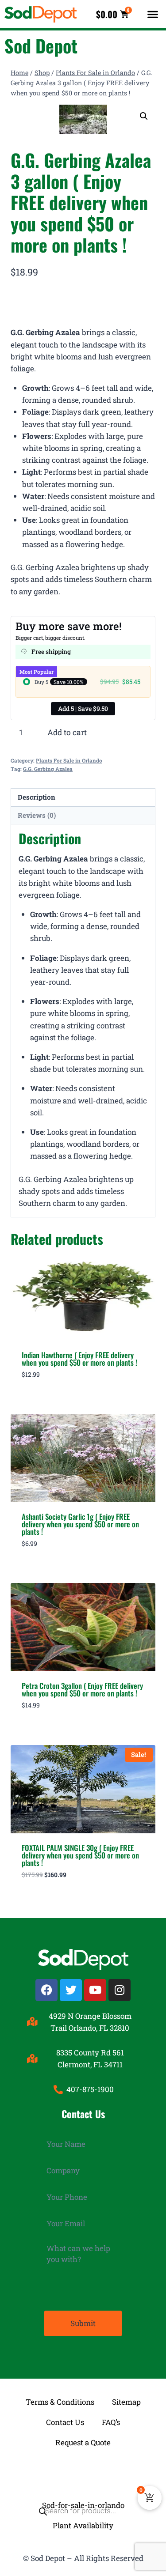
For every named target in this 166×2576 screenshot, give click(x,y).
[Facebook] (46, 1990)
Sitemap (126, 2402)
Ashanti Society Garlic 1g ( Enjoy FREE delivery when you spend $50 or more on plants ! (80, 1524)
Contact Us (65, 2422)
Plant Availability (83, 2525)
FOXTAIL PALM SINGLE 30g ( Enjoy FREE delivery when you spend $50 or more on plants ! (80, 1855)
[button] (152, 14)
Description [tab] (37, 797)
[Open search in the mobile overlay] (83, 2474)
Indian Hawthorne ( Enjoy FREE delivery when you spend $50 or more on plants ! (79, 1359)
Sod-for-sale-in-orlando (83, 2505)
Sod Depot (41, 45)
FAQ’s (111, 2422)
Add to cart (67, 732)
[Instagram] (120, 1990)
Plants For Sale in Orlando (69, 761)
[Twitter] (71, 1990)
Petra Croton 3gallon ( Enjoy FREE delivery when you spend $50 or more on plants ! (82, 1689)
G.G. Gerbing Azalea (48, 769)
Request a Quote (83, 2442)
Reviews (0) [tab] (37, 815)
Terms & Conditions (60, 2402)
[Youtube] (95, 1990)
